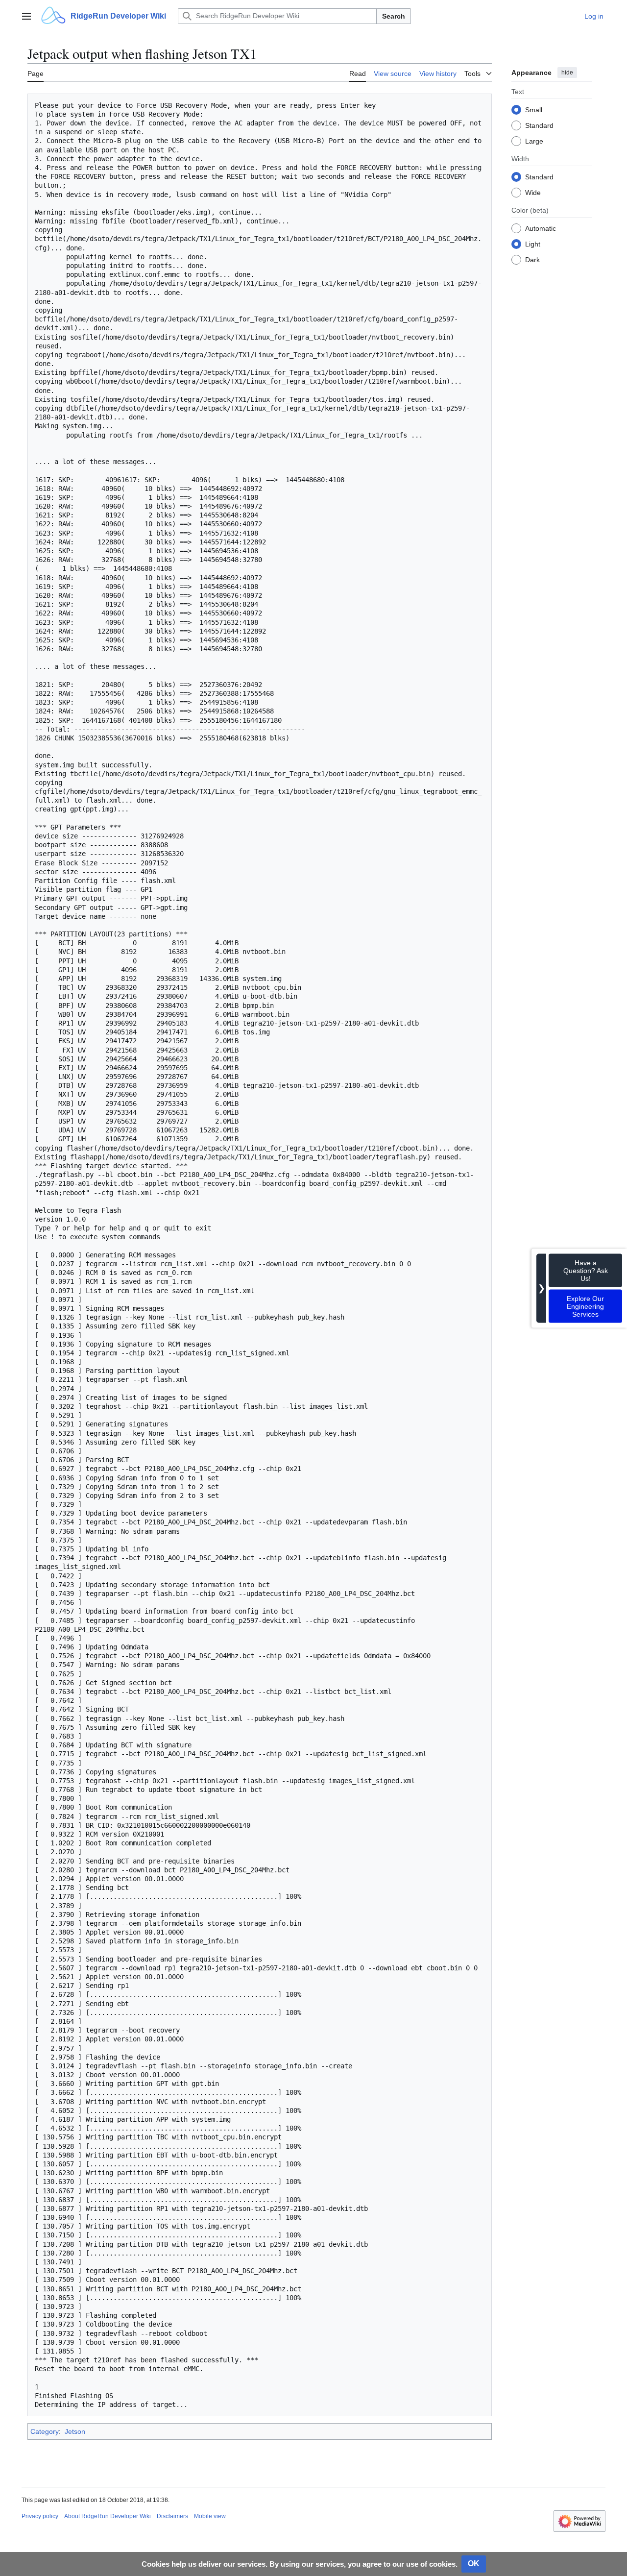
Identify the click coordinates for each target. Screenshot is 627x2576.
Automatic (541, 228)
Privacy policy (40, 2516)
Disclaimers (172, 2516)
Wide (533, 192)
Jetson (75, 2431)
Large (534, 141)
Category (45, 2431)
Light (533, 244)
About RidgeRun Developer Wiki (108, 2516)
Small (534, 109)
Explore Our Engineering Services (585, 1306)
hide (567, 73)
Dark (532, 259)
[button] (26, 16)
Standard (539, 125)
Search (394, 16)
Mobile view (210, 2516)
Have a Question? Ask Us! (586, 1270)
